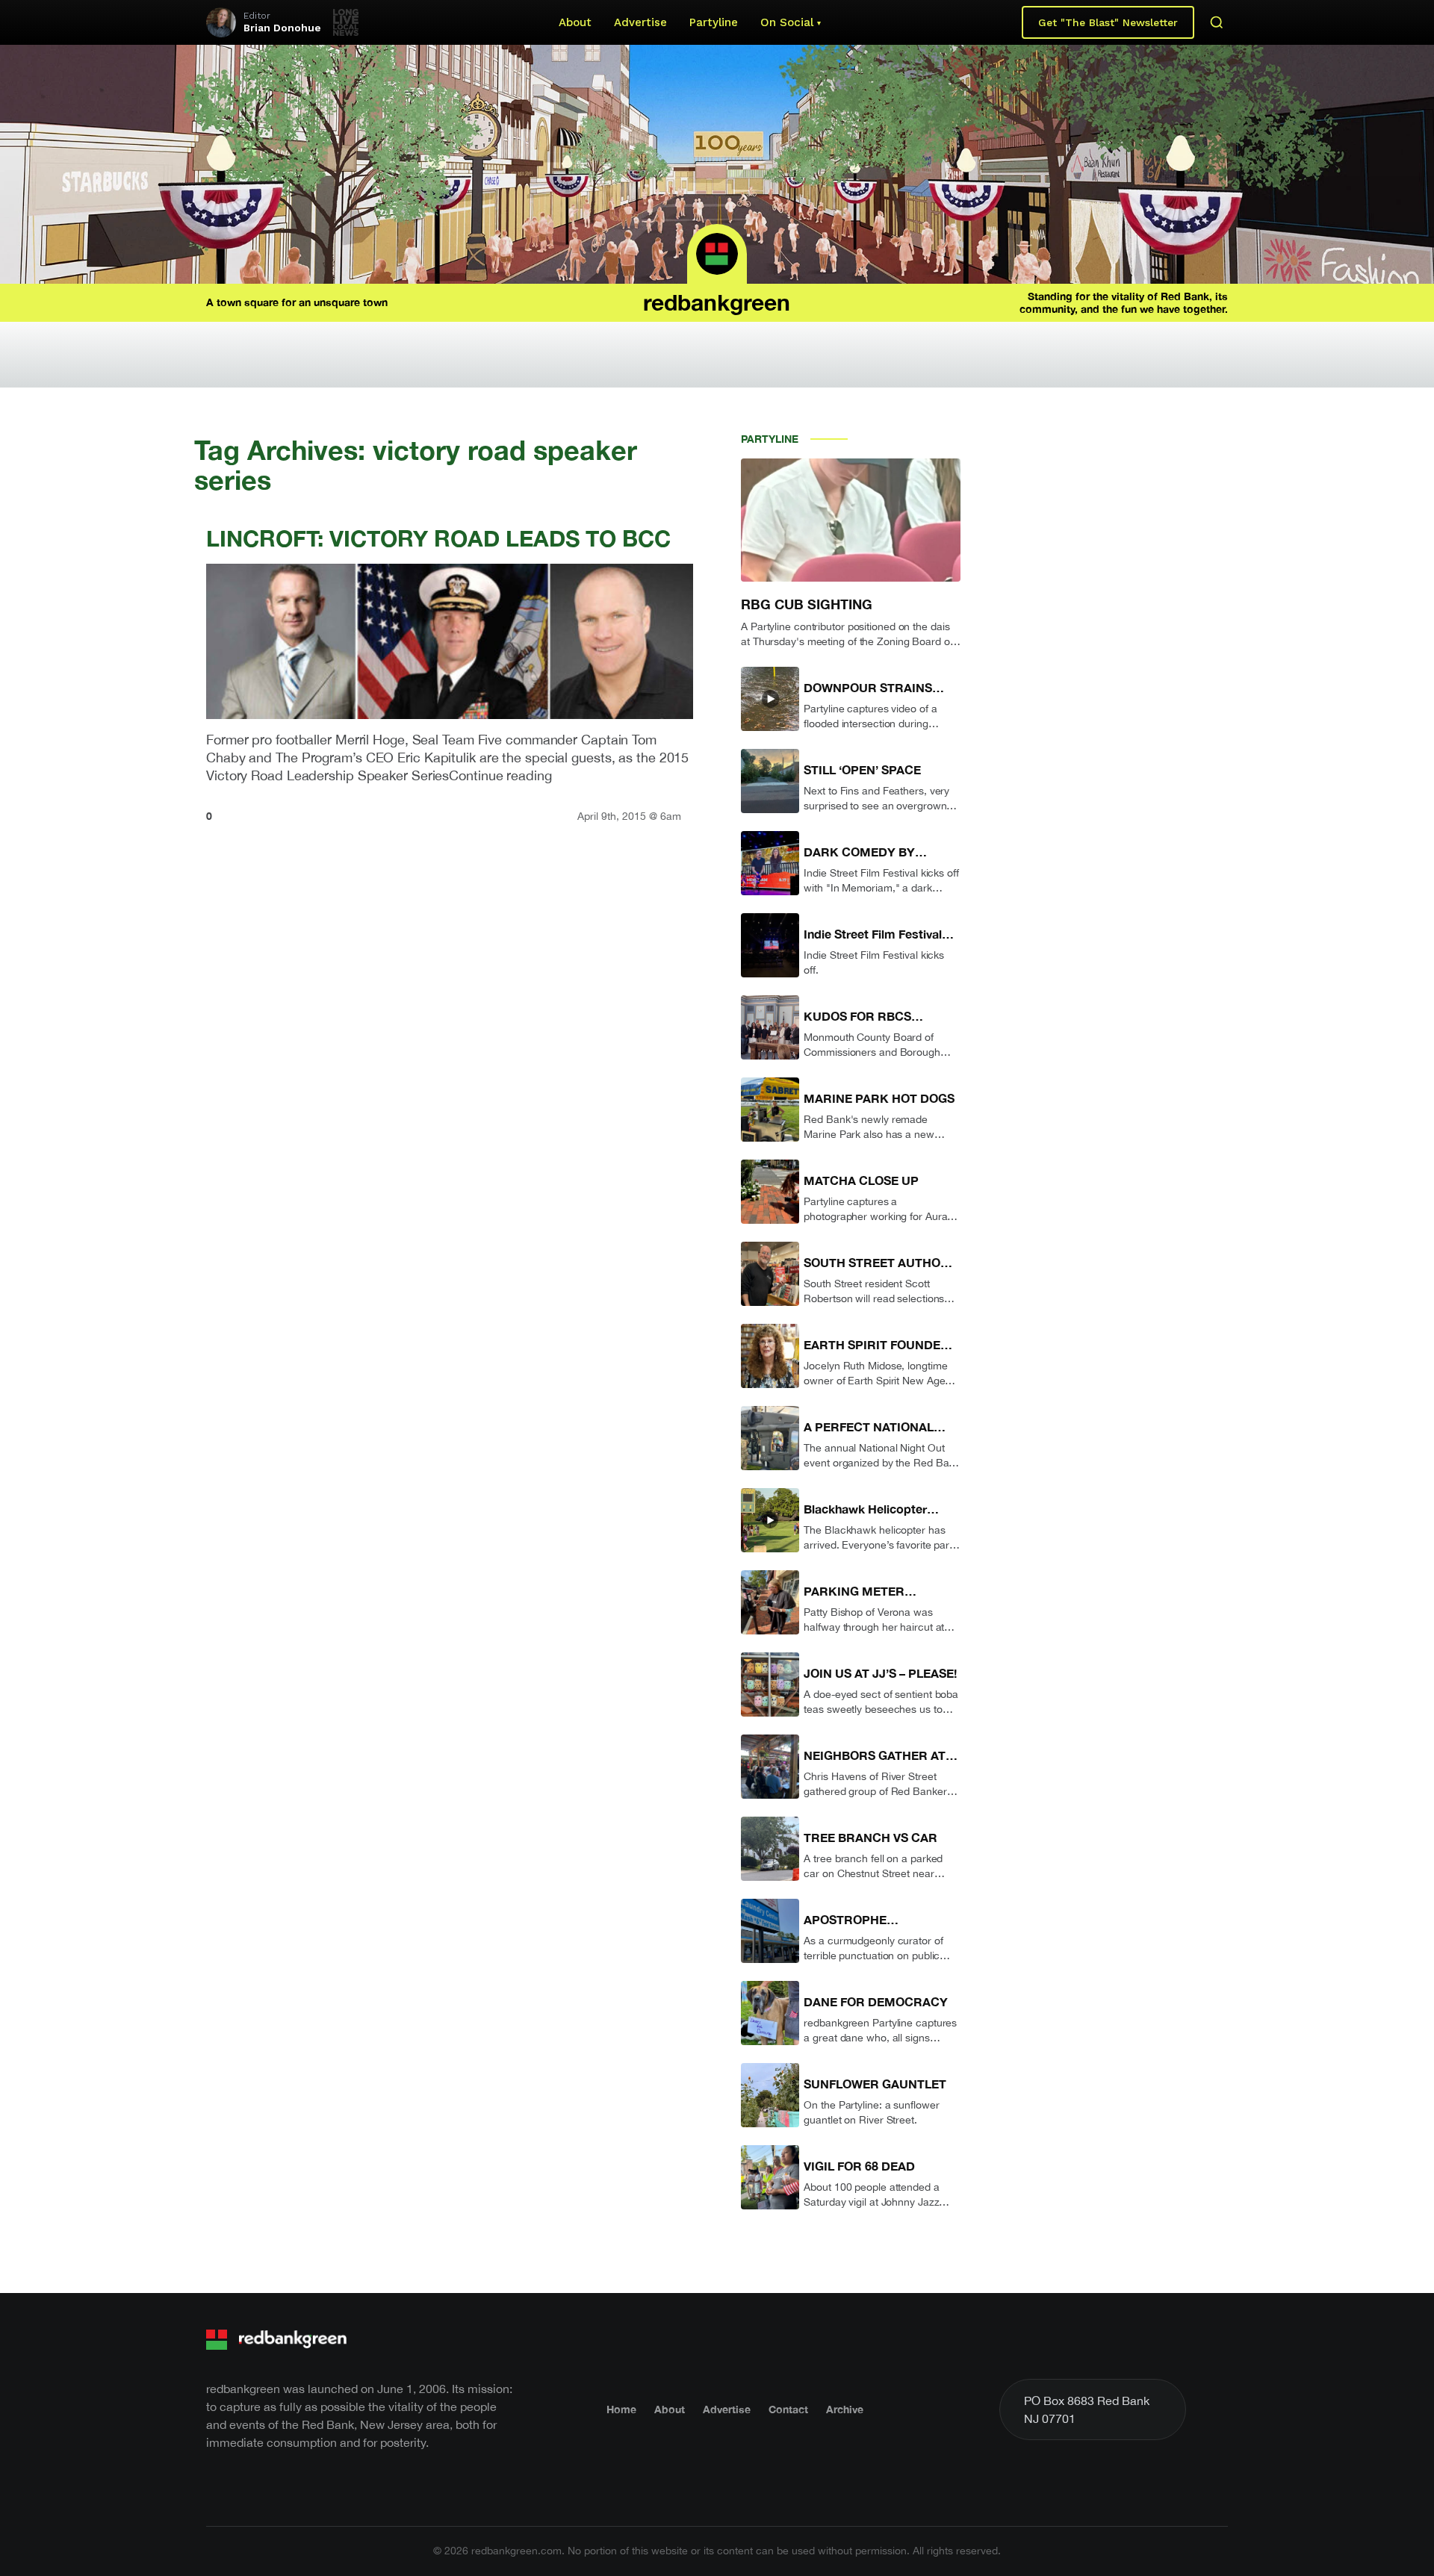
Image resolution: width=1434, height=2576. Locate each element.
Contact (788, 2409)
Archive (845, 2409)
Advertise (640, 22)
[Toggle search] (1217, 22)
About (575, 22)
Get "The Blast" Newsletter (1108, 22)
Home (621, 2409)
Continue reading (500, 775)
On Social (787, 22)
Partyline (714, 22)
